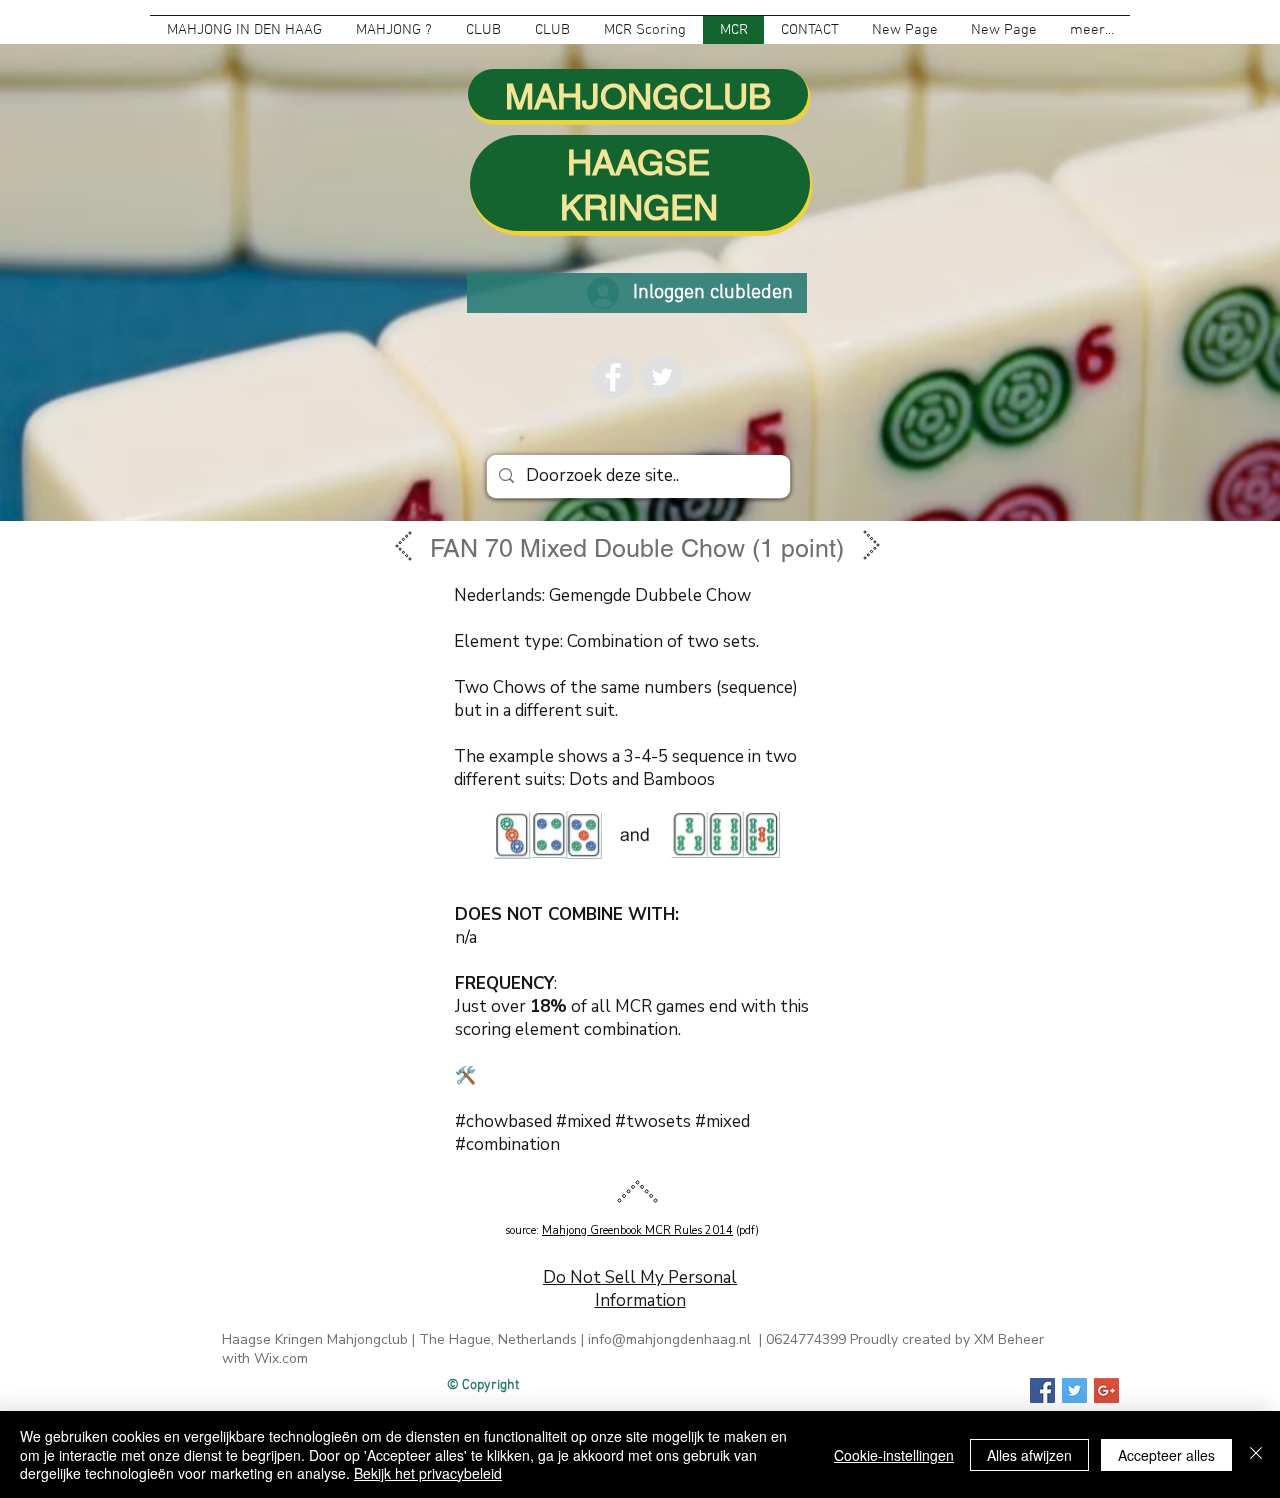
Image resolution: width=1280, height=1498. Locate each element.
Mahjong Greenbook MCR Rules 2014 (637, 1230)
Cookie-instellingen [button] (894, 1455)
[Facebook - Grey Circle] (613, 377)
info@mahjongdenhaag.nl (669, 1339)
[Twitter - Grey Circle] (662, 377)
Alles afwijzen (1029, 1455)
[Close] (1256, 1454)
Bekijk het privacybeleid (428, 1473)
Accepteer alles (1166, 1455)
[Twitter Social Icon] (1074, 1390)
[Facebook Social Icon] (1042, 1390)
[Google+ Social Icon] (1106, 1390)
